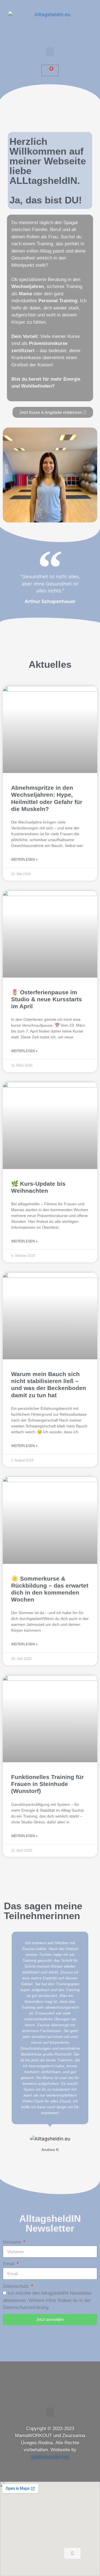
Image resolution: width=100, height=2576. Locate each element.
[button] (50, 52)
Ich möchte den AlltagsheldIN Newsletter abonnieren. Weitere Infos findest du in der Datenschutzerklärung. (47, 2300)
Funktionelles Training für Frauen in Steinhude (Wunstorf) (47, 1784)
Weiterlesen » (24, 860)
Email (9, 2264)
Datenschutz (17, 2286)
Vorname (13, 2242)
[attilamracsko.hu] (50, 2457)
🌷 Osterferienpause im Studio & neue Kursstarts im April (47, 999)
